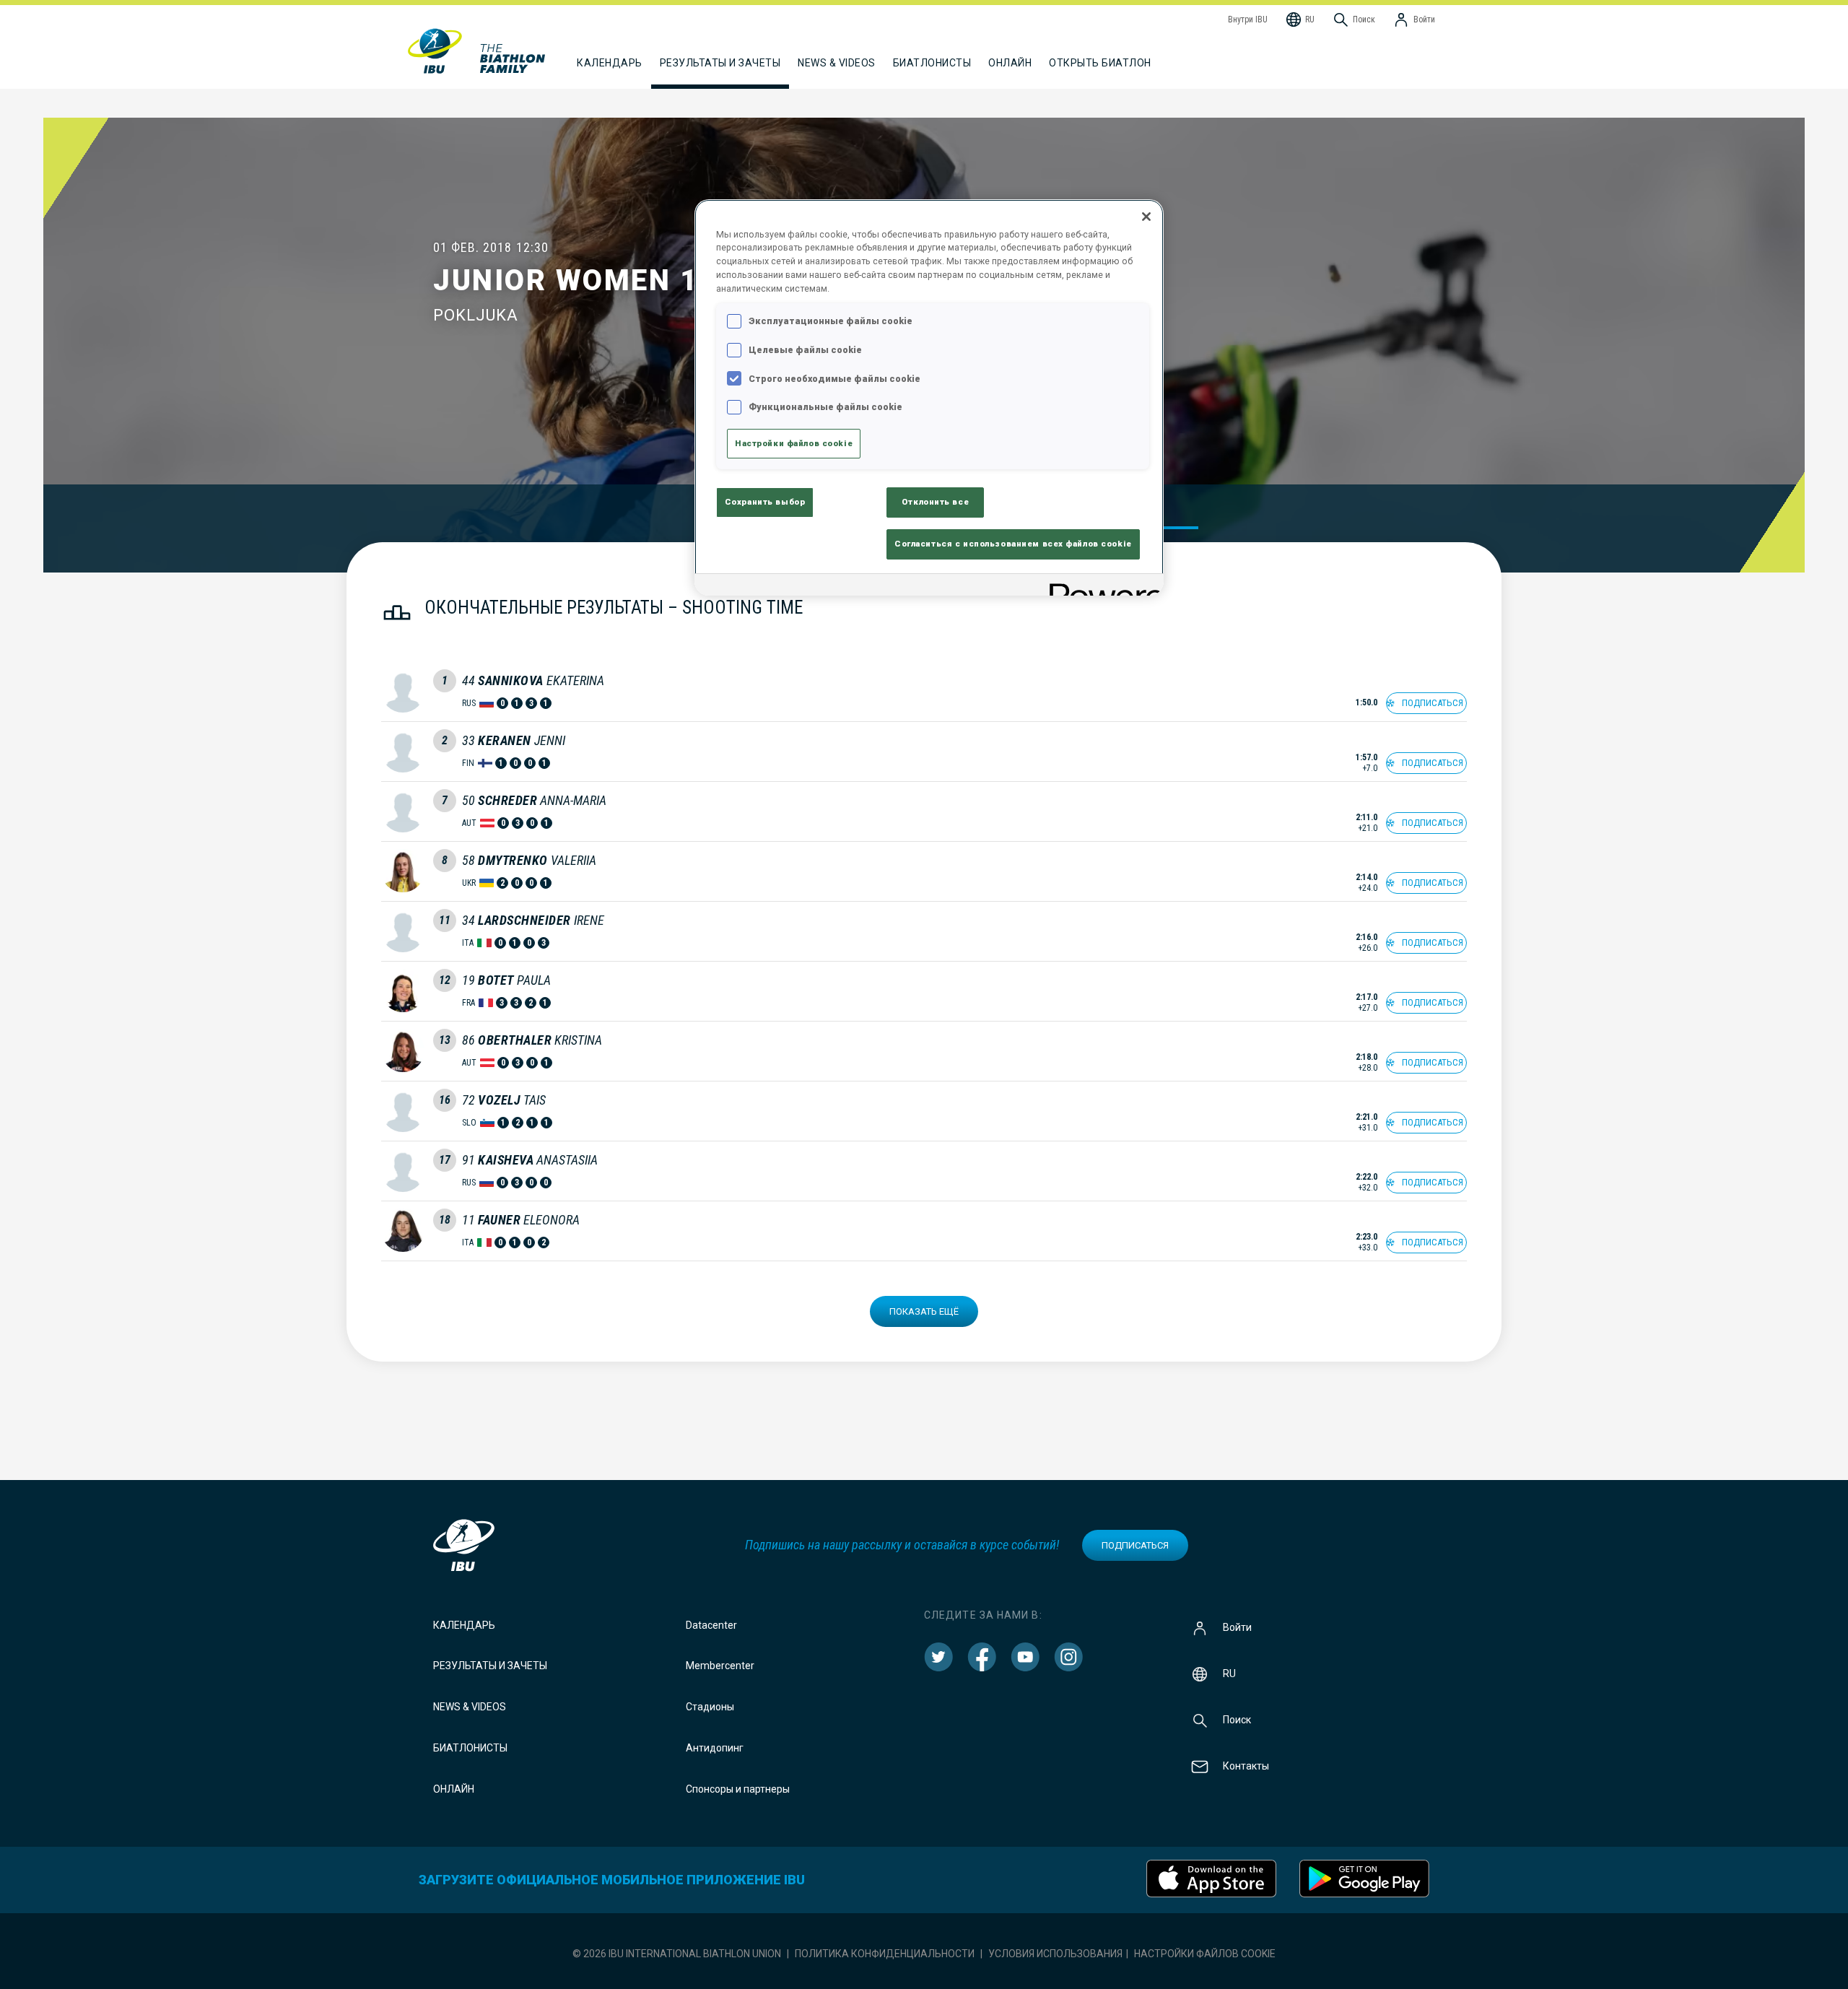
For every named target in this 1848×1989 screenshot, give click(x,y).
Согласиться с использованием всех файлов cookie (1013, 544)
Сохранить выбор (765, 502)
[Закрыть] (1146, 217)
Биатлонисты (470, 1748)
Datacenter (711, 1625)
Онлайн (1010, 63)
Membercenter (720, 1666)
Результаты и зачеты (490, 1666)
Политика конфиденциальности (885, 1954)
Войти (1237, 1627)
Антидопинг (715, 1748)
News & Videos (470, 1707)
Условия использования (1055, 1954)
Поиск (1237, 1719)
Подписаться (1135, 1545)
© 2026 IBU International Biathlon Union (677, 1954)
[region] (929, 398)
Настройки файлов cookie (1205, 1954)
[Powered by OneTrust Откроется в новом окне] (1102, 587)
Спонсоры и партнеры (738, 1789)
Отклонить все (935, 502)
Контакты (1246, 1765)
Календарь (464, 1625)
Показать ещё (924, 1311)
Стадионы (710, 1707)
